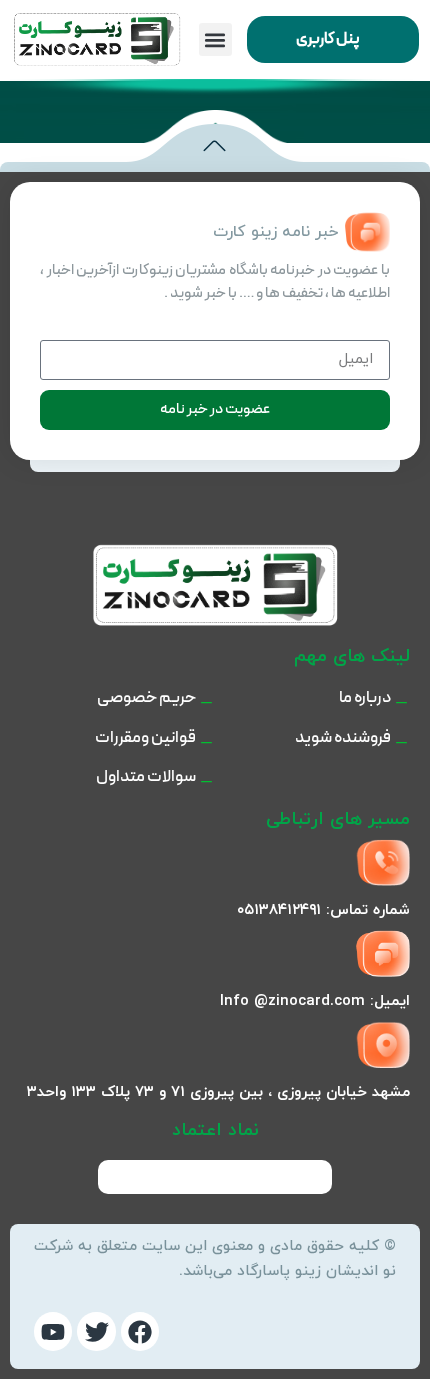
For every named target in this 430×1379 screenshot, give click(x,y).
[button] (215, 39)
